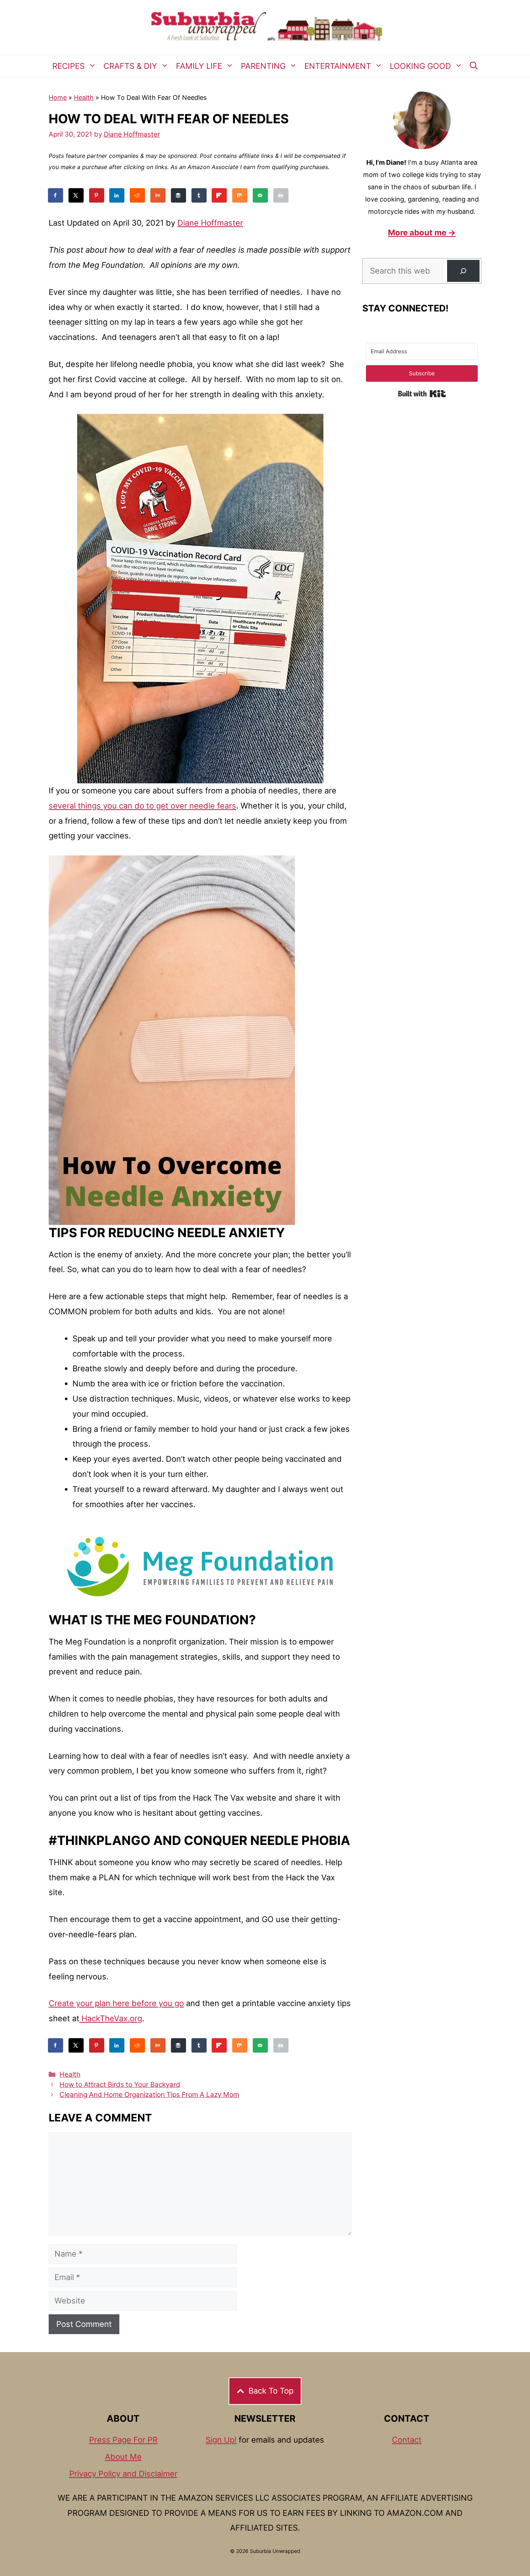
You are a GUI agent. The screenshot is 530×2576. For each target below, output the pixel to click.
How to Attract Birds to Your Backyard (120, 2084)
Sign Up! (221, 2440)
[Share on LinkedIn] (117, 195)
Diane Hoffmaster (210, 223)
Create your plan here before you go (116, 2003)
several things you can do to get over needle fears (142, 806)
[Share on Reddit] (138, 195)
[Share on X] (76, 195)
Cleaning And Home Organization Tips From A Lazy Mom (149, 2095)
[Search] (463, 271)
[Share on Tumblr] (199, 195)
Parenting (263, 66)
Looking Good (420, 66)
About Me (123, 2457)
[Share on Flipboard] (220, 195)
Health (84, 98)
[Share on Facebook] (56, 195)
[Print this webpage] (281, 195)
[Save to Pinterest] (97, 195)
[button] (474, 66)
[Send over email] (261, 195)
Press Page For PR (123, 2440)
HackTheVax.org (111, 2018)
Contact (407, 2440)
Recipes (69, 66)
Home (58, 98)
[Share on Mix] (240, 195)
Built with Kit (422, 394)
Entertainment (338, 66)
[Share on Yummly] (158, 195)
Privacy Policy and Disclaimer (123, 2474)
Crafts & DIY (130, 66)
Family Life (199, 66)
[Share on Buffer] (179, 195)
